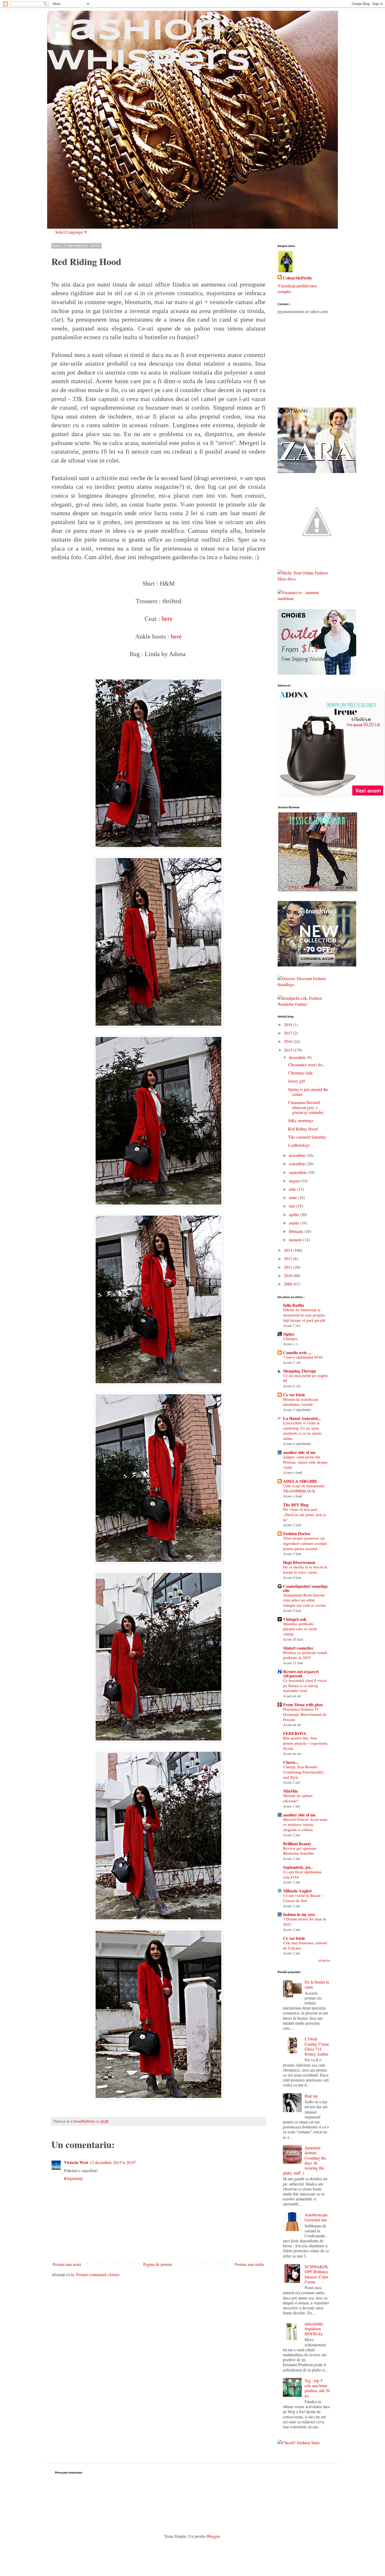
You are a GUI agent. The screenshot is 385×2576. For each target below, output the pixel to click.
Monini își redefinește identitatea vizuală (301, 1402)
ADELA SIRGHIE (300, 1481)
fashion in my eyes (299, 1914)
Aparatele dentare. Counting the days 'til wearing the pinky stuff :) (304, 2160)
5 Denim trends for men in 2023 (305, 1921)
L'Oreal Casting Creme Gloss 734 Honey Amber (317, 2046)
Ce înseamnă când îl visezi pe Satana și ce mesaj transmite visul (305, 1685)
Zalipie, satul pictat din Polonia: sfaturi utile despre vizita (305, 1462)
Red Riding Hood (303, 1129)
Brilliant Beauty (297, 1844)
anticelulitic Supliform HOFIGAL (314, 2329)
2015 (289, 1050)
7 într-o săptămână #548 (303, 1357)
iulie (293, 1189)
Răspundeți (73, 2178)
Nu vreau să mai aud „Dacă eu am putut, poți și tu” (304, 1514)
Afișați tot (324, 1960)
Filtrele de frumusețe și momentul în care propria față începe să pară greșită (304, 1315)
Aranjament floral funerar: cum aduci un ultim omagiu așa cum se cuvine (305, 1600)
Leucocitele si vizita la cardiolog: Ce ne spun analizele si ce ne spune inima (302, 1430)
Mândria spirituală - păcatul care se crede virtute (300, 1629)
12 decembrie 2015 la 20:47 (113, 2162)
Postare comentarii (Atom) (98, 2274)
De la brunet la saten (317, 1984)
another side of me (299, 1452)
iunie (293, 1197)
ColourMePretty (298, 278)
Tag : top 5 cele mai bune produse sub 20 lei (317, 2388)
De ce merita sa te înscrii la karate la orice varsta (305, 1569)
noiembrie (298, 1155)
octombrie (298, 1164)
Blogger (213, 2536)
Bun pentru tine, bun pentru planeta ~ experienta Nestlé (305, 1743)
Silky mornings (301, 1120)
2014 (289, 1250)
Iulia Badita (294, 1305)
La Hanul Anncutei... (302, 1418)
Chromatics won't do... (307, 1065)
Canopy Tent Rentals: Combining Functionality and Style (304, 1772)
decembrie (298, 1057)
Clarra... (291, 1762)
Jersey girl (296, 1081)
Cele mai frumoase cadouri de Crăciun (305, 1945)
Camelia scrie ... (297, 1352)
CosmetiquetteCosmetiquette (305, 1588)
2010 (289, 1275)
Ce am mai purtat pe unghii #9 (305, 1378)
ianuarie (296, 1240)
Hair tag (311, 2096)
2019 (289, 1025)
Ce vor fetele (294, 1395)
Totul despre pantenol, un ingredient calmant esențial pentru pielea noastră (305, 1543)
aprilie (295, 1214)
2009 (289, 1284)
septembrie (298, 1172)
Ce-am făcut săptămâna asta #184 (302, 1874)
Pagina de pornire (158, 2264)
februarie (297, 1231)
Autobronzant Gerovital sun (316, 2217)
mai (292, 1206)
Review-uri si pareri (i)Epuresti (301, 1674)
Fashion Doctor (297, 1533)
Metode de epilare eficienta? (298, 1798)
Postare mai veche (249, 2264)
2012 (289, 1258)
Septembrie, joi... (298, 1867)
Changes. (291, 1338)
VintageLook (295, 1619)
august (295, 1181)
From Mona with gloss (303, 1704)
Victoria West (76, 2162)
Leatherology (299, 1145)
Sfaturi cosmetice (298, 1648)
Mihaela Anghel (297, 1891)
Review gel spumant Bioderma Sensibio (300, 1851)
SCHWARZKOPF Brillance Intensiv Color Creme (317, 2274)
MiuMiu (290, 1791)
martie (295, 1223)
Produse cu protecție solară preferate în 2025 (305, 1655)
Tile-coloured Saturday (307, 1137)
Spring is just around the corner (308, 1092)
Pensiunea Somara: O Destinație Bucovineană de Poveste (305, 1714)
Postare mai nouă (67, 2264)
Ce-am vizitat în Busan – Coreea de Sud (303, 1898)
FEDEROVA (295, 1733)
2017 (289, 1033)
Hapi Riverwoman (299, 1562)
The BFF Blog (296, 1505)
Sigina (289, 1334)
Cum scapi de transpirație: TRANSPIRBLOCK (304, 1488)
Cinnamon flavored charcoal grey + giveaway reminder (306, 1107)
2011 (289, 1267)
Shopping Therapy (300, 1371)
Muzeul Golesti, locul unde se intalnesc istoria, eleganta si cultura (305, 1825)
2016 (289, 1041)
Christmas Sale (300, 1073)
